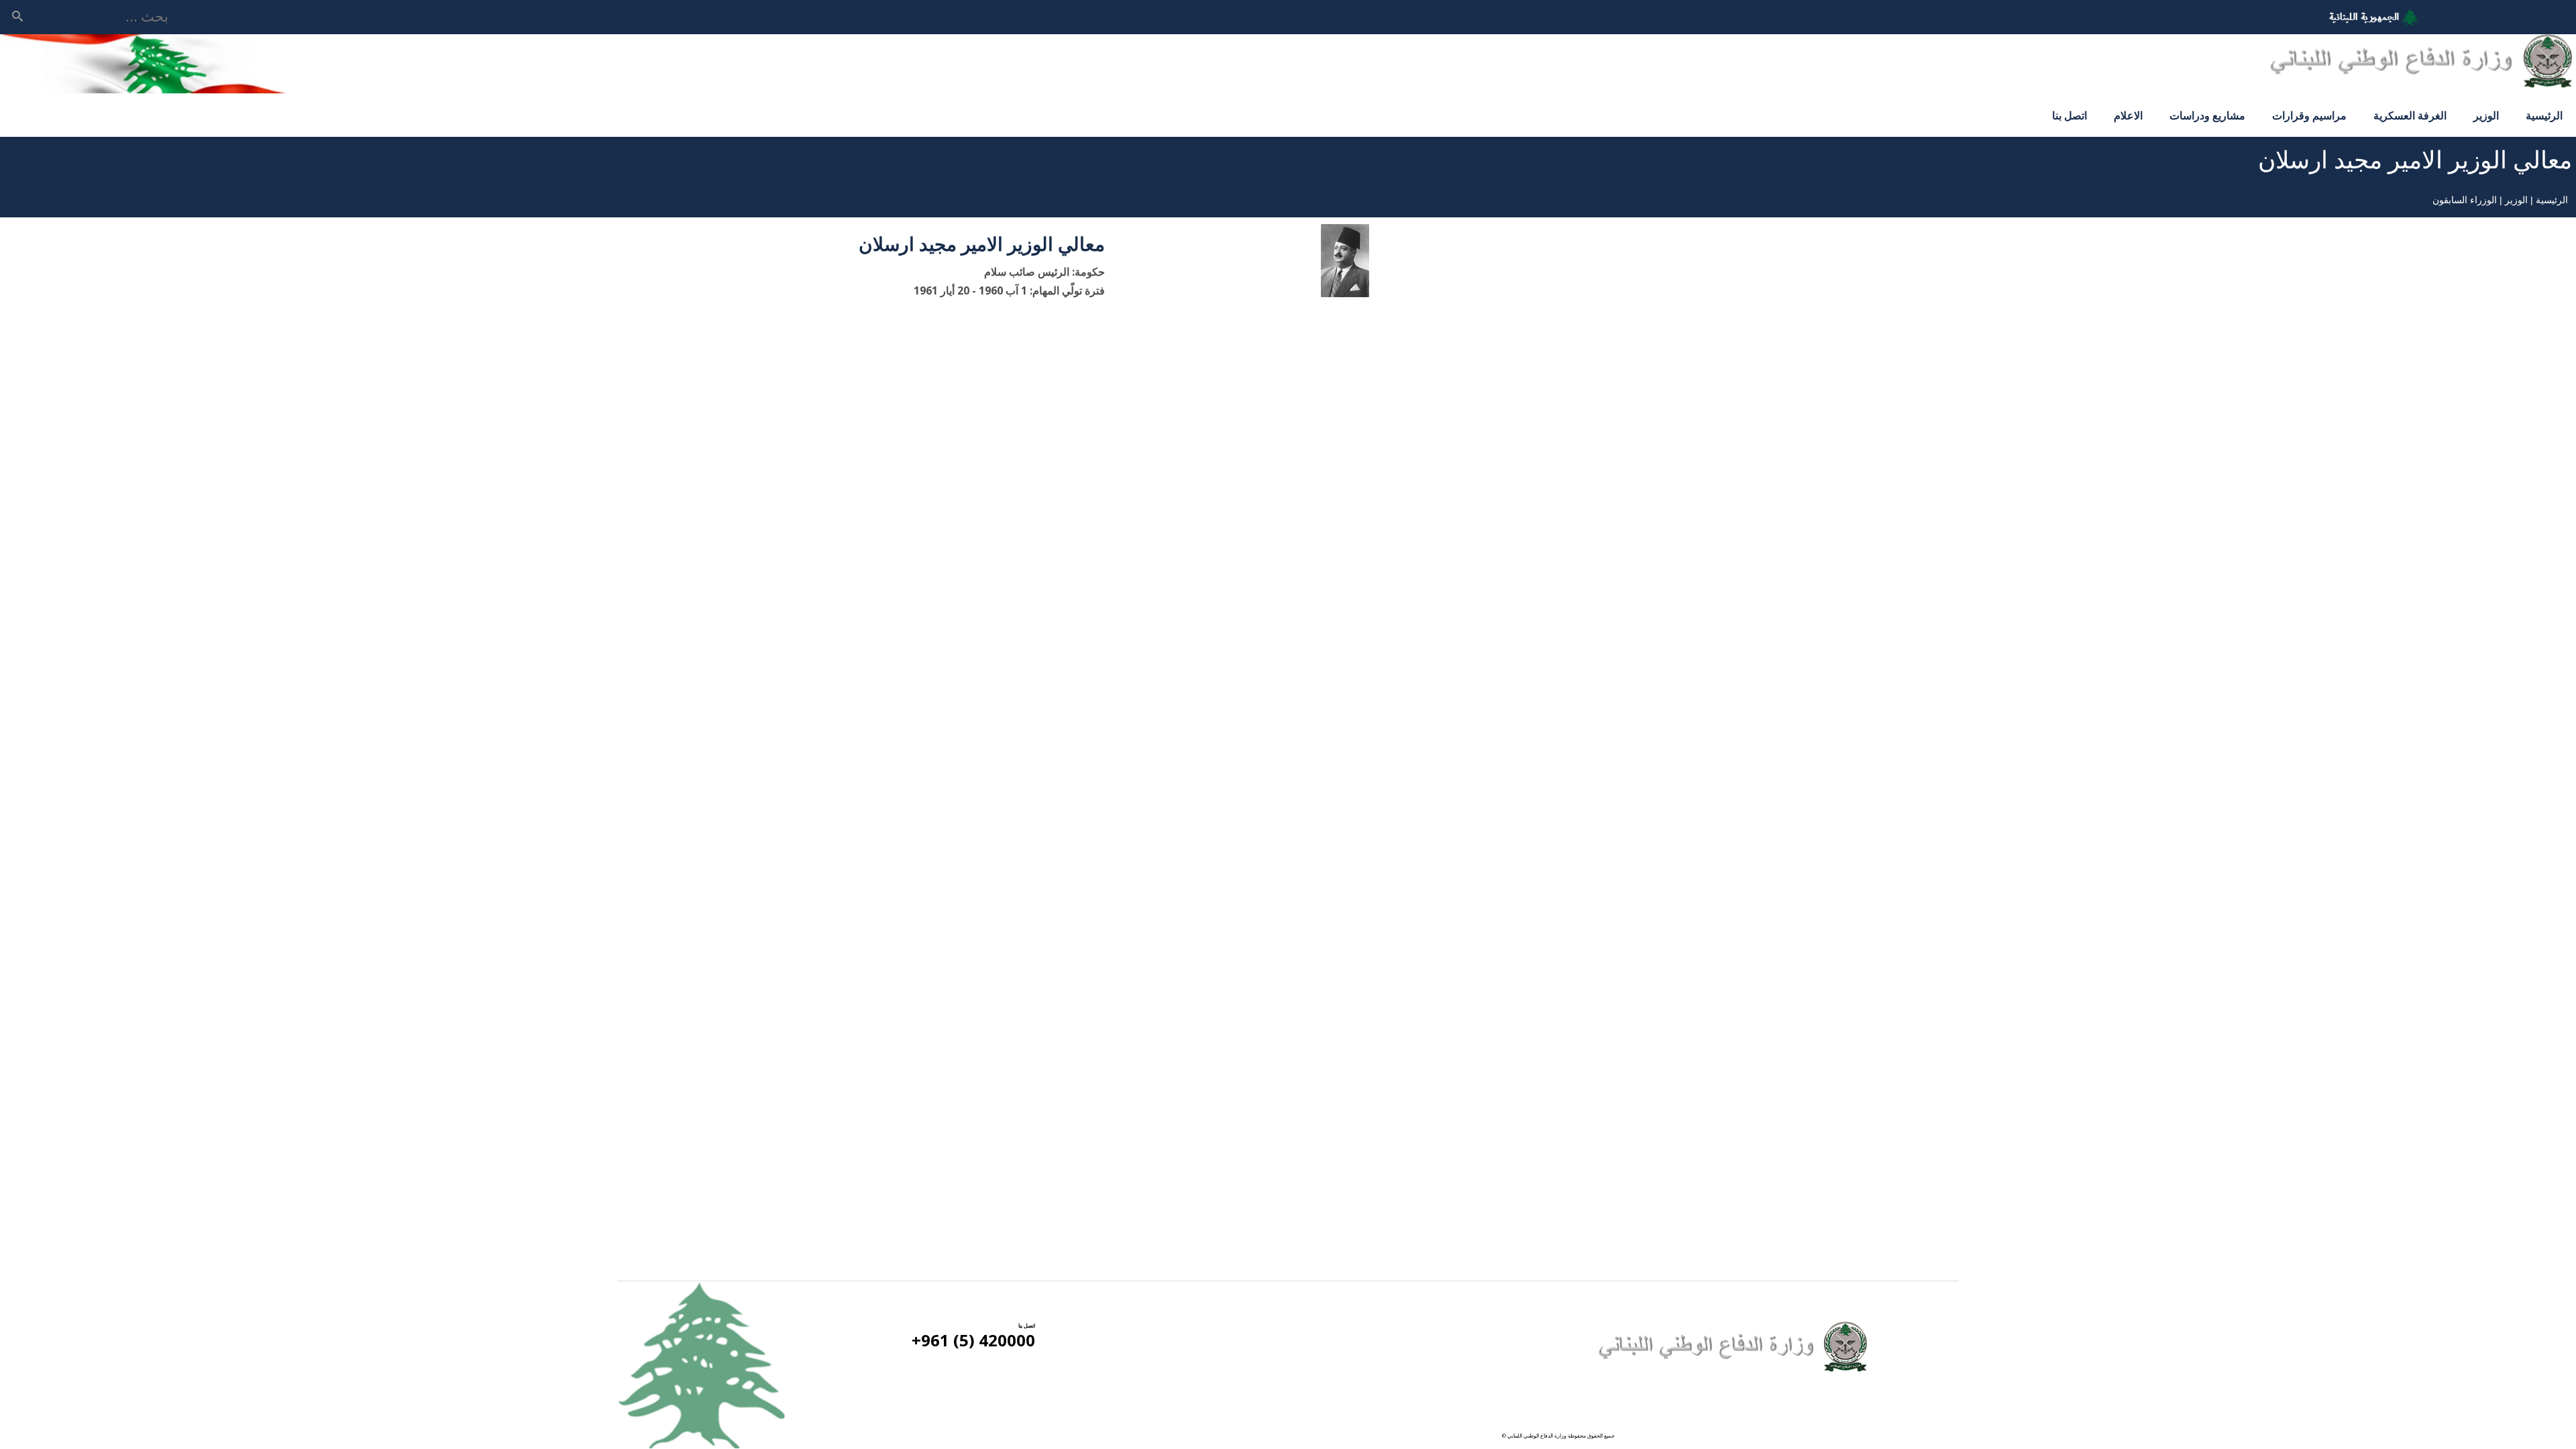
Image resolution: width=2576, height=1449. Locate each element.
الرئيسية (2544, 115)
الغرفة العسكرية (2410, 115)
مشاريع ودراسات (2207, 115)
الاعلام (2128, 115)
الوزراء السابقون (2465, 200)
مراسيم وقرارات (2309, 115)
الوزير (2486, 115)
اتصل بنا (2070, 115)
